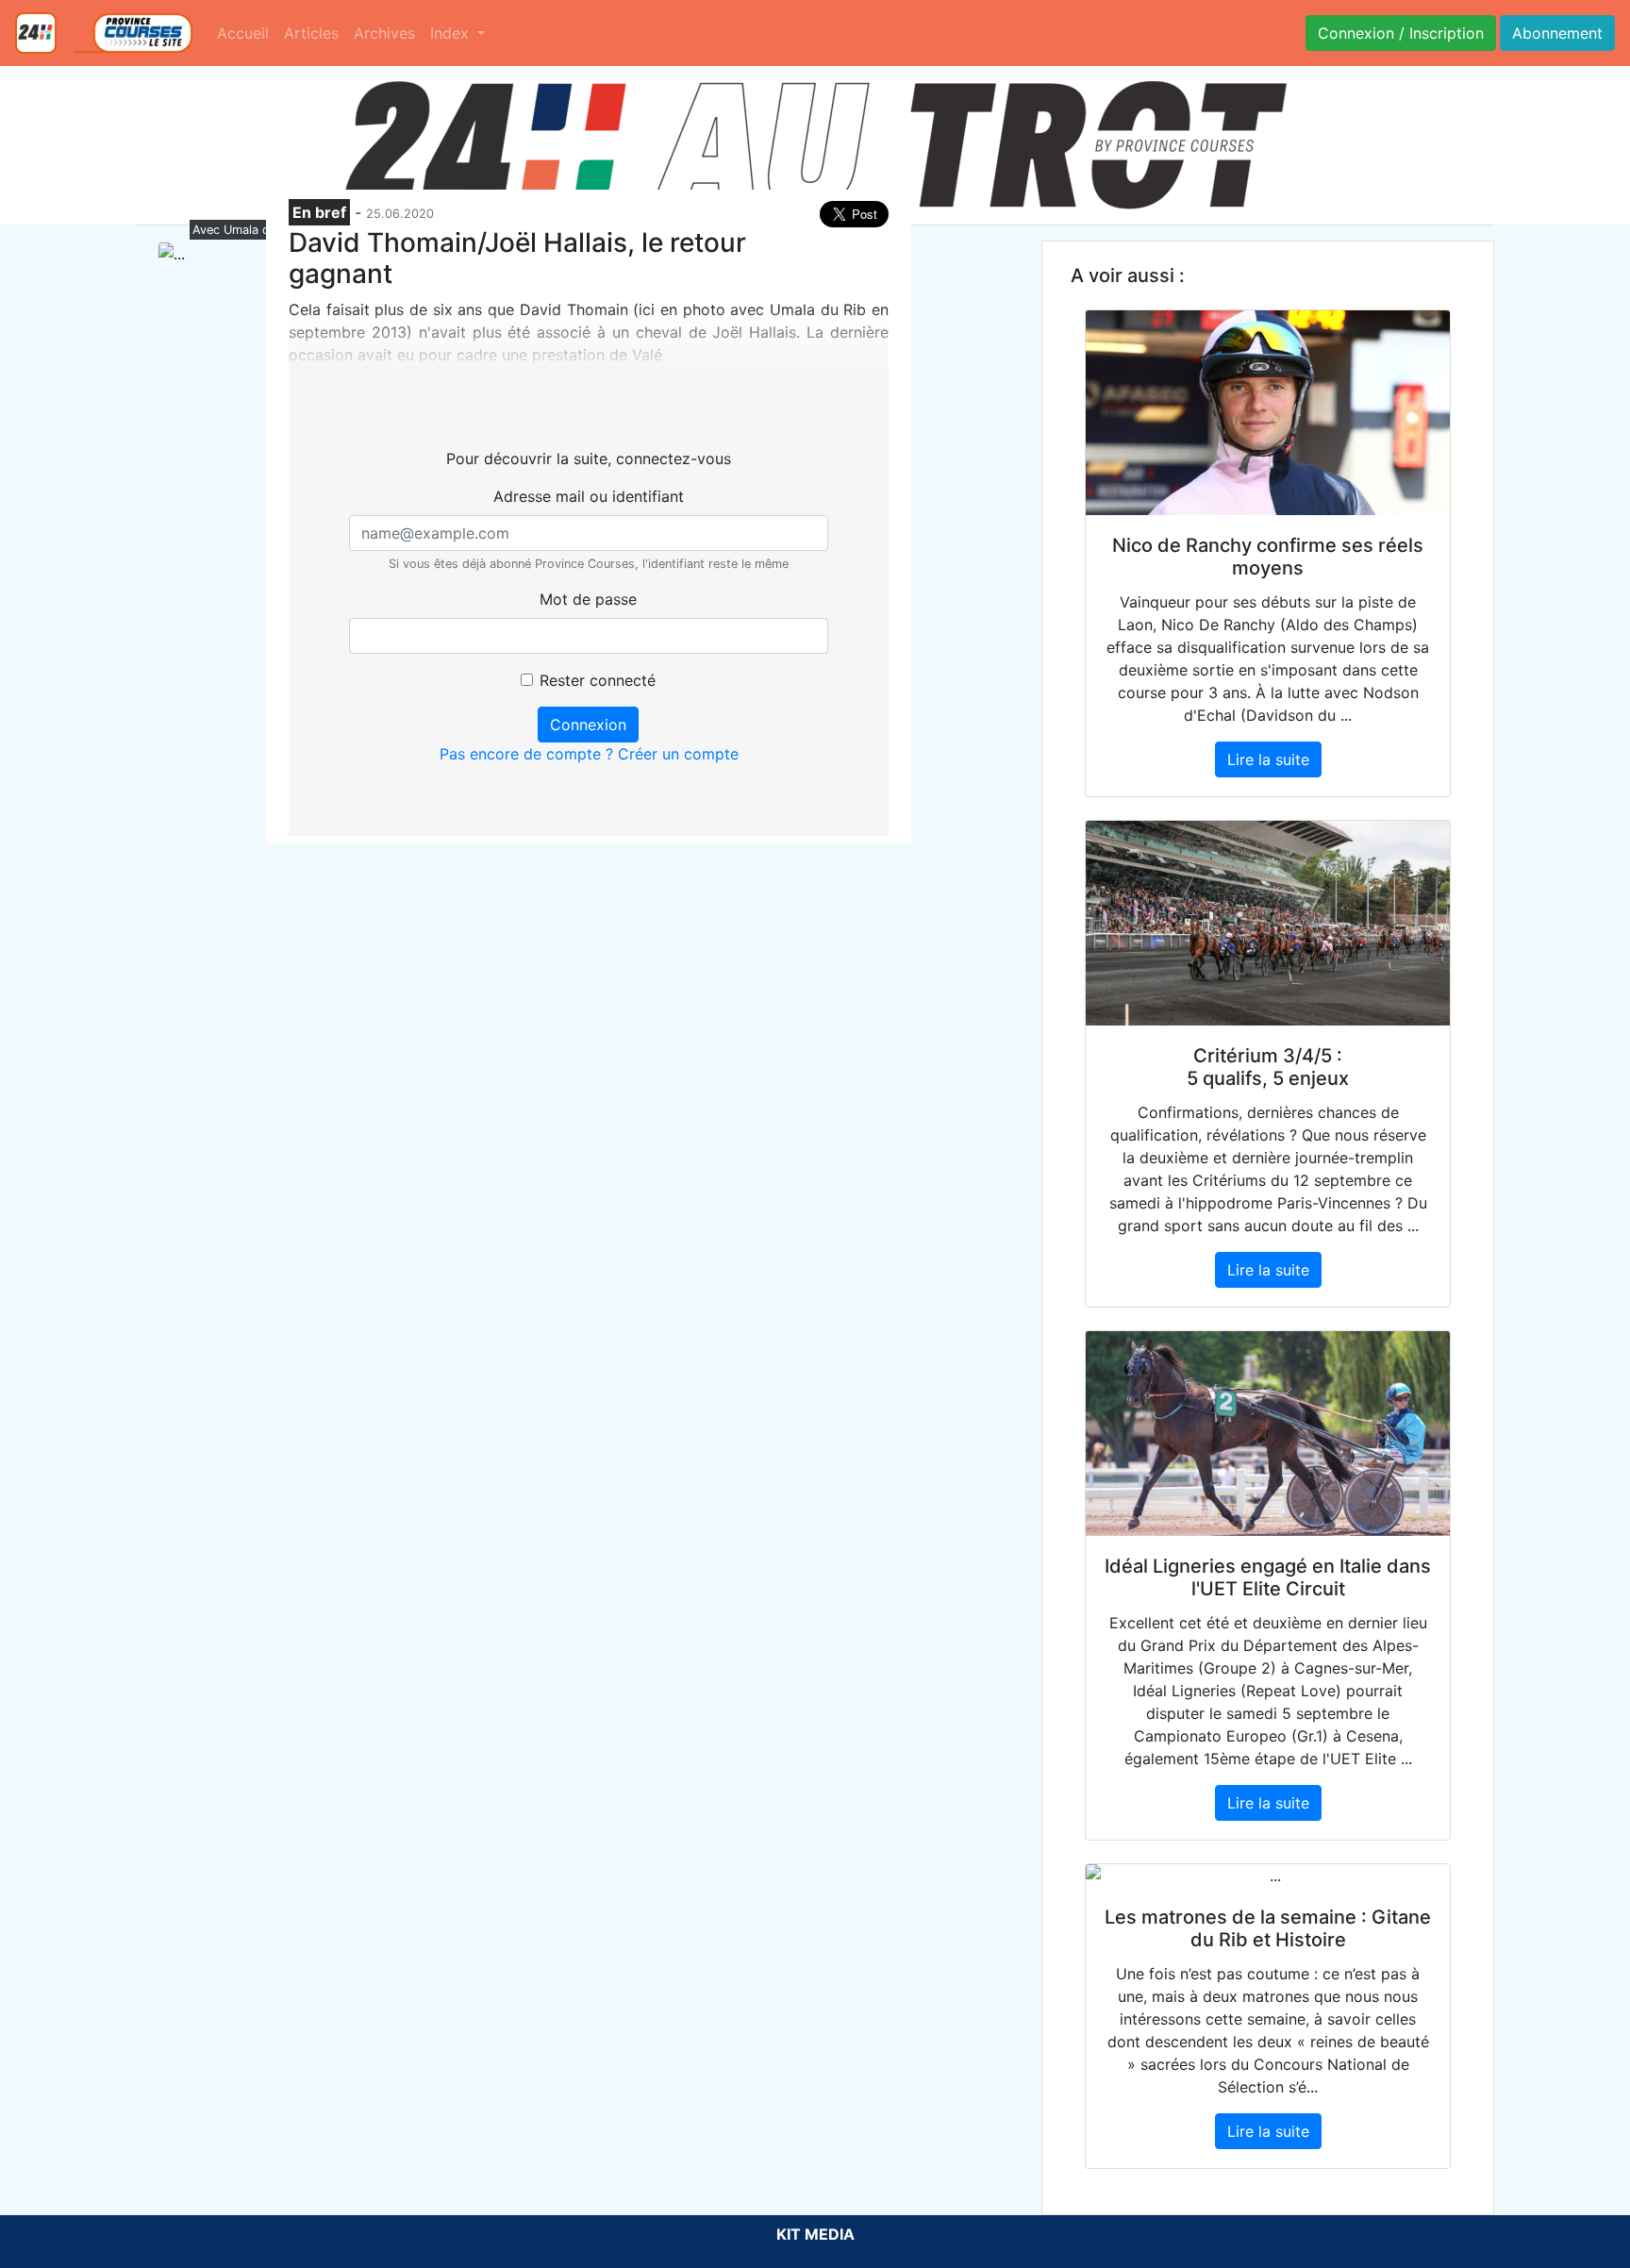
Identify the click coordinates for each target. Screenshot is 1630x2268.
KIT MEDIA (815, 2234)
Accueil (243, 33)
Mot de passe (588, 599)
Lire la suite (1268, 759)
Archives (384, 33)
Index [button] (452, 33)
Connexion (588, 725)
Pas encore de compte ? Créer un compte (589, 754)
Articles (311, 33)
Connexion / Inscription (1401, 33)
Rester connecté (598, 680)
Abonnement (1557, 33)
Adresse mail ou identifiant (589, 496)
